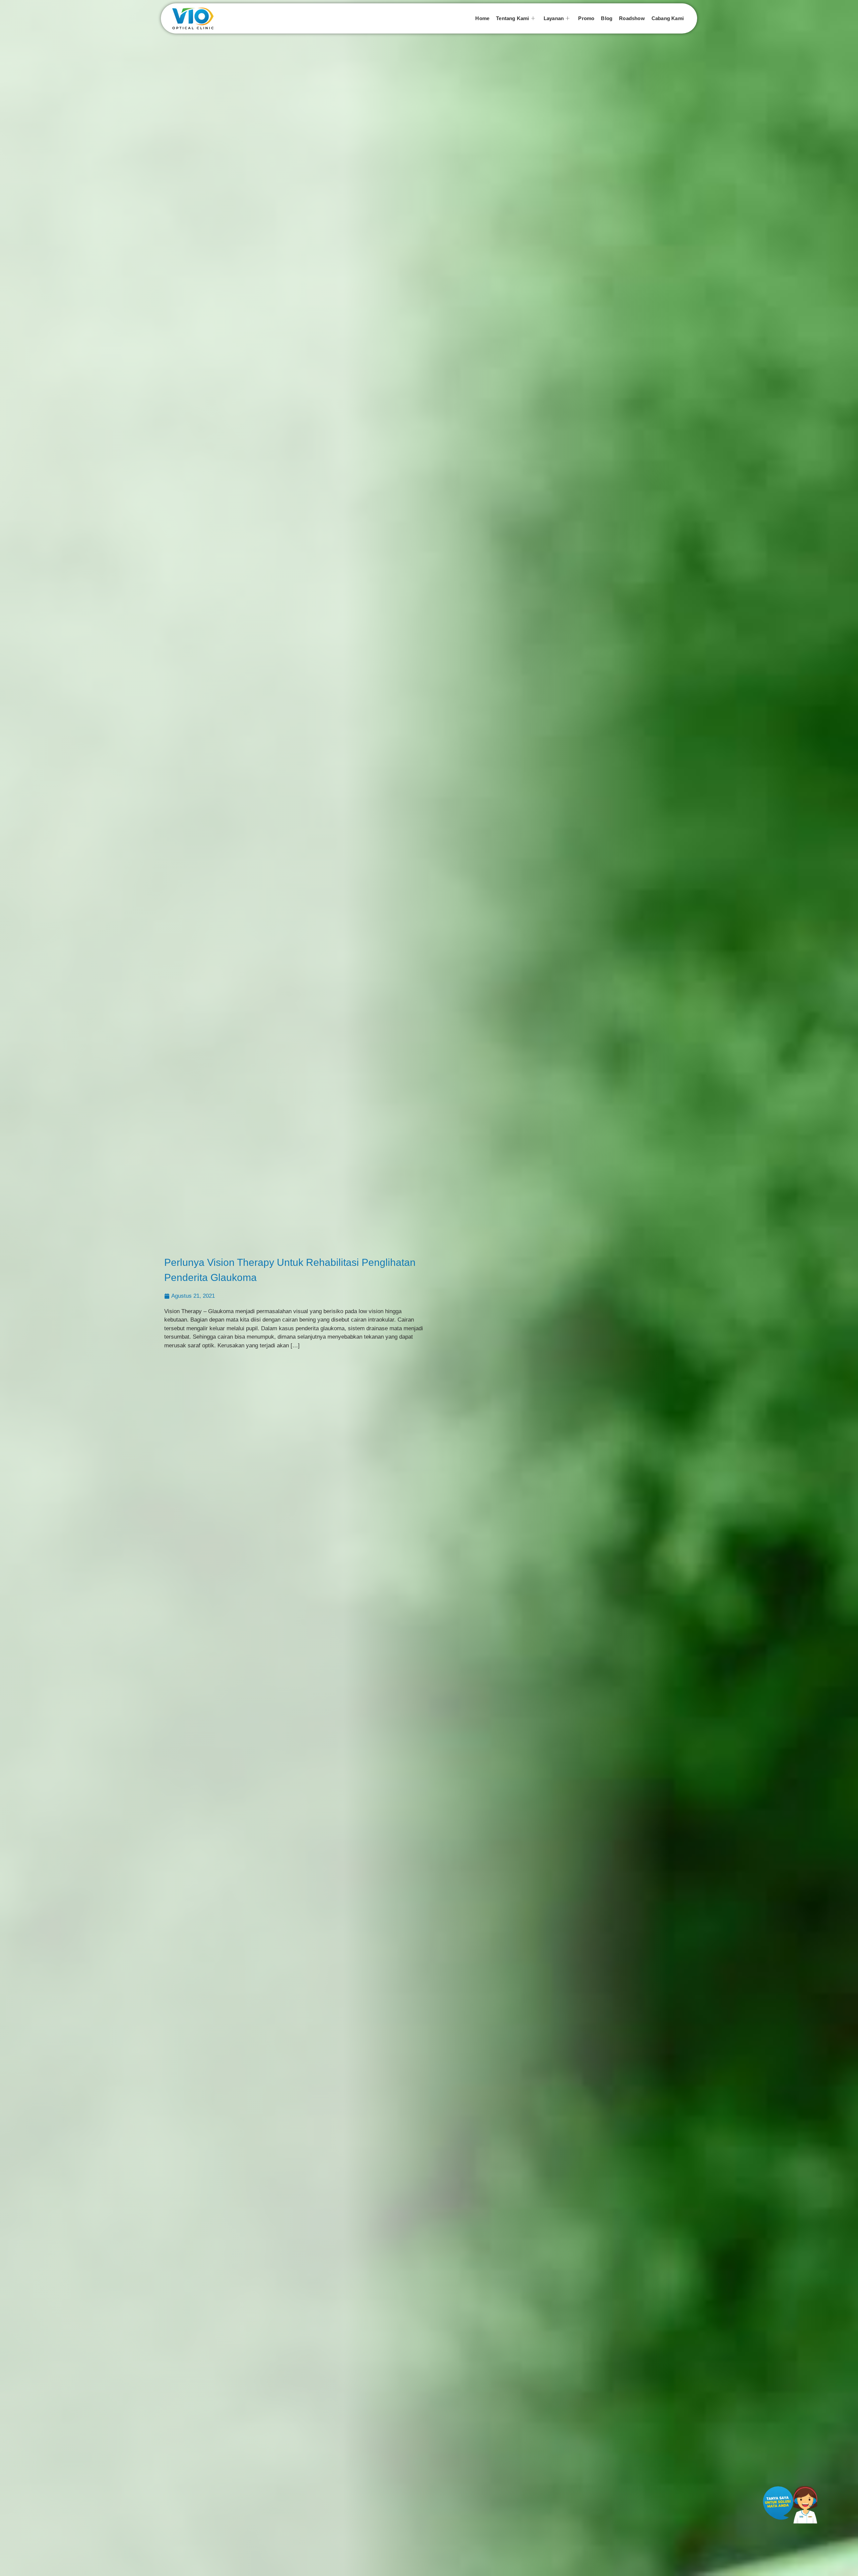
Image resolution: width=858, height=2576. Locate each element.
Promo (586, 18)
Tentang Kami (512, 18)
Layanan (554, 18)
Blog (607, 18)
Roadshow (632, 18)
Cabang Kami (668, 18)
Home (482, 18)
